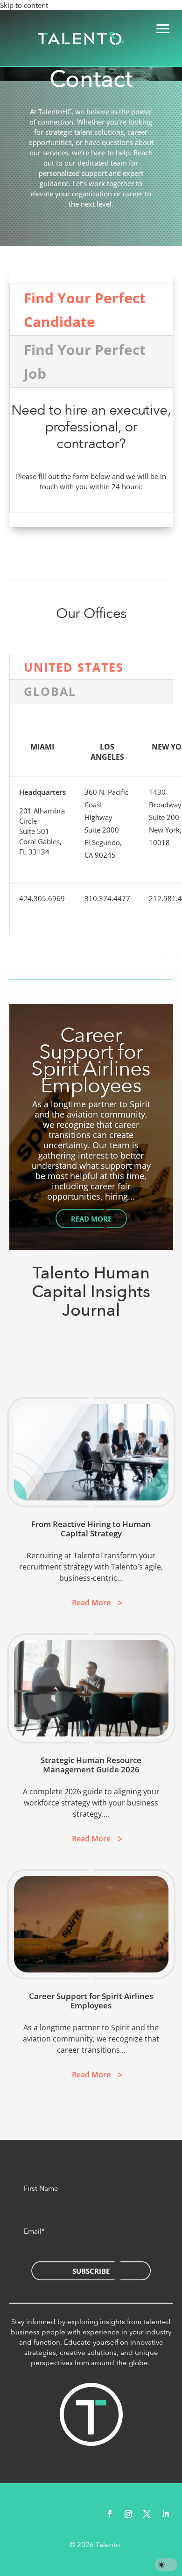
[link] (81, 38)
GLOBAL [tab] (50, 691)
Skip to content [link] (24, 5)
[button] (110, 2514)
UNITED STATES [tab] (74, 667)
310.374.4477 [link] (107, 898)
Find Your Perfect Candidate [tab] (85, 310)
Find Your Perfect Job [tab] (85, 361)
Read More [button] (91, 1219)
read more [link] (91, 1603)
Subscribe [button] (91, 2271)
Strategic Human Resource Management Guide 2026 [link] (91, 1765)
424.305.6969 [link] (42, 898)
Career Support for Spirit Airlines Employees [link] (91, 1061)
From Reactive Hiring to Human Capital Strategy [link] (91, 1529)
